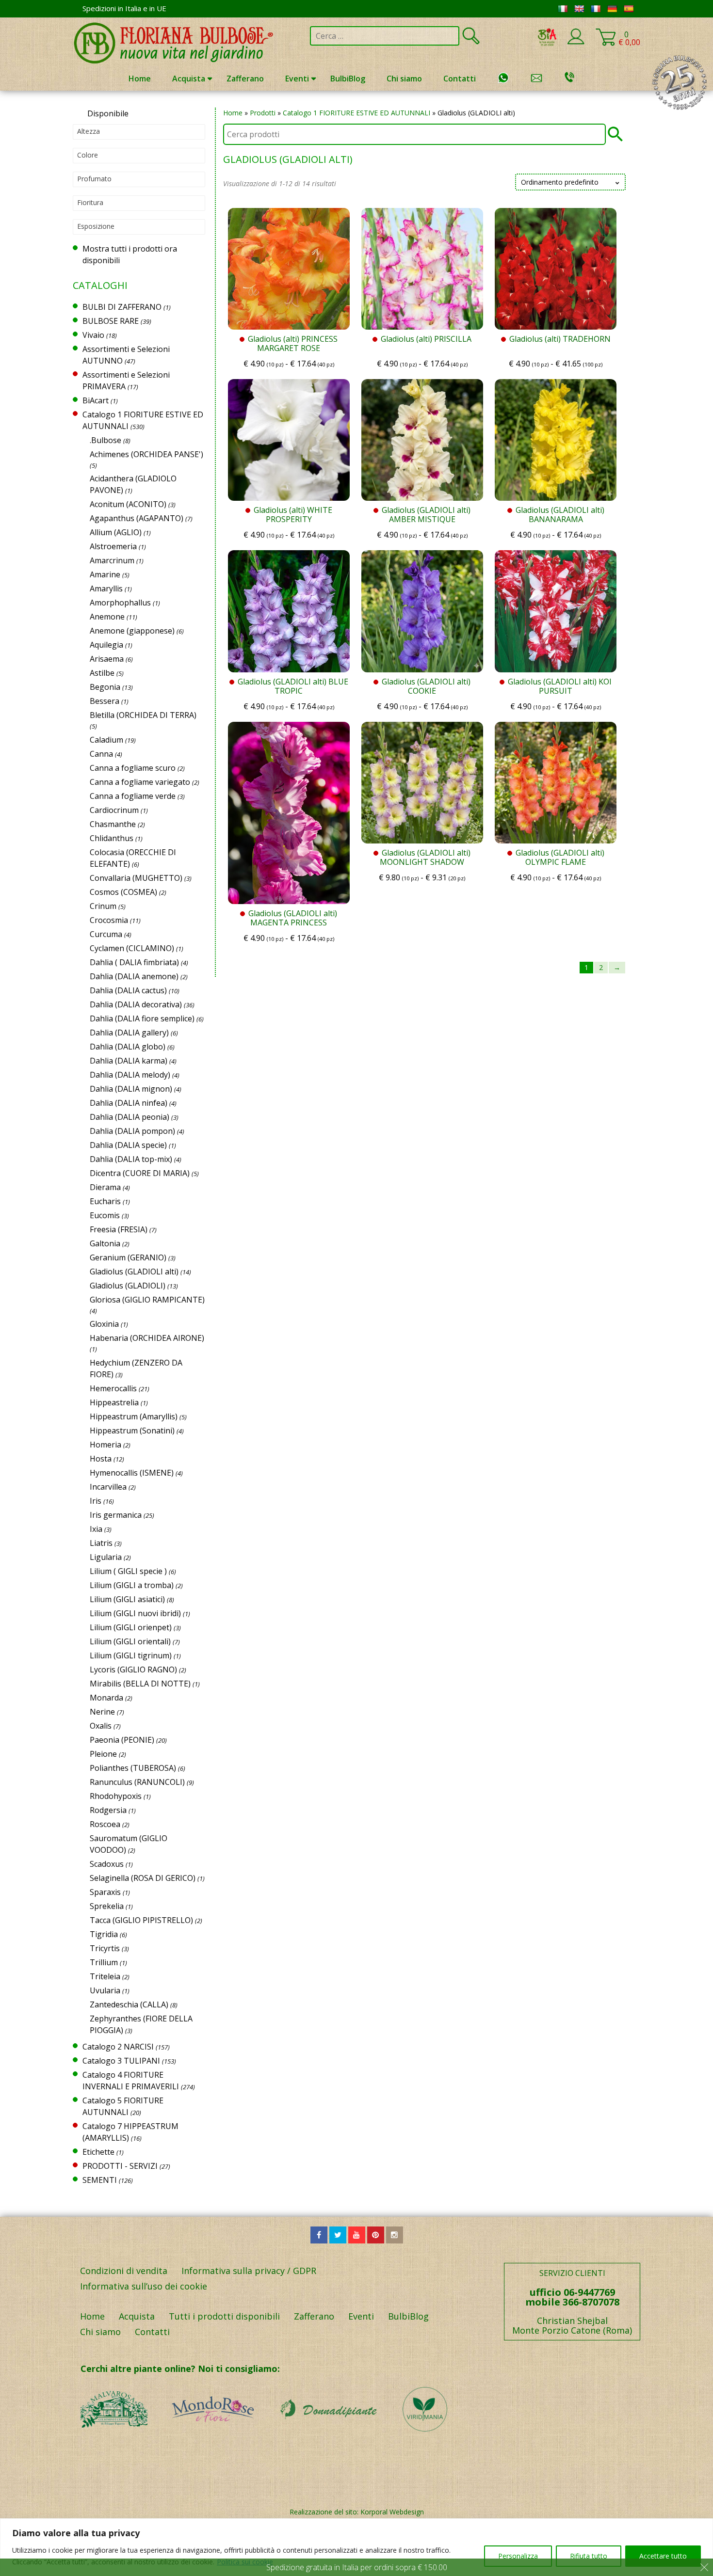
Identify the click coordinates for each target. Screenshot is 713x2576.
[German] (612, 9)
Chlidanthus (112, 838)
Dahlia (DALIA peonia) (130, 1117)
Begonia (105, 687)
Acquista (189, 79)
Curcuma (106, 934)
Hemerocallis (113, 1388)
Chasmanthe (113, 824)
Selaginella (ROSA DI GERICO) (143, 1878)
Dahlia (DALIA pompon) (132, 1131)
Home (140, 79)
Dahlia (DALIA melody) (130, 1075)
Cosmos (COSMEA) (123, 892)
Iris (96, 1501)
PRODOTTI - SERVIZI (120, 2166)
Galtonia (105, 1243)
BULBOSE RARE (111, 321)
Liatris (101, 1543)
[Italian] (563, 9)
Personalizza (518, 2556)
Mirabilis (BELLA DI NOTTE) (140, 1684)
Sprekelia (107, 1906)
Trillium (104, 1962)
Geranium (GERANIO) (128, 1257)
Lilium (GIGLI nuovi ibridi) (135, 1613)
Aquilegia (106, 645)
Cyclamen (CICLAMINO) (132, 948)
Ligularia (106, 1557)
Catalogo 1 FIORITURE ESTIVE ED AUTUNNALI (356, 113)
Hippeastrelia (114, 1402)
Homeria (105, 1445)
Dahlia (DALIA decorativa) (136, 1004)
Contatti (460, 79)
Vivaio (93, 335)
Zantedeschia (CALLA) (129, 2004)
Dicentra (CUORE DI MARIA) (140, 1173)
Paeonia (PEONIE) (122, 1740)
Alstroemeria (113, 546)
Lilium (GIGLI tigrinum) (131, 1655)
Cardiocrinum (114, 810)
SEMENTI (100, 2180)
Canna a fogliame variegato (140, 782)
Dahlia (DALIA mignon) (131, 1089)
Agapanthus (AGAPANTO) (137, 518)
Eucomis (105, 1215)
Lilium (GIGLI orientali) (130, 1641)
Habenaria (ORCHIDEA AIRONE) (147, 1338)
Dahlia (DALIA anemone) (134, 976)
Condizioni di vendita (124, 2271)
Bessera (105, 701)
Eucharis (105, 1201)
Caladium (106, 740)
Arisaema (107, 659)
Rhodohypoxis (116, 1796)
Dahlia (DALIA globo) (128, 1047)
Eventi (297, 79)
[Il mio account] (576, 43)
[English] (579, 9)
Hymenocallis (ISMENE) (132, 1473)
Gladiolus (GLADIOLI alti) (134, 1272)
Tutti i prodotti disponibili (224, 2316)
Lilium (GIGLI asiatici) (127, 1599)
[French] (596, 9)
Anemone (107, 617)
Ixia (96, 1529)
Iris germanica (116, 1515)
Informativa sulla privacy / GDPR (249, 2271)
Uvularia (105, 1990)
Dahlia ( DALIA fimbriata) (134, 962)
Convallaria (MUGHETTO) (136, 878)
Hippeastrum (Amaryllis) (134, 1416)
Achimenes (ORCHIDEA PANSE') (146, 454)
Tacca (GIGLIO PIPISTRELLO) (141, 1920)
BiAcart (96, 400)
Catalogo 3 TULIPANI (121, 2061)
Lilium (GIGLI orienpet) (131, 1627)
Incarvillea (108, 1487)
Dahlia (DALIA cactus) (128, 990)
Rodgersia (108, 1810)
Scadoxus (107, 1864)
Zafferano (245, 79)
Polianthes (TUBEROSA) (133, 1768)
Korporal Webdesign (392, 2512)
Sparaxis (105, 1892)
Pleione (103, 1754)
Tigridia (104, 1934)
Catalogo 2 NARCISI (118, 2047)
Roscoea (105, 1824)
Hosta (101, 1459)
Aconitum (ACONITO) (128, 504)
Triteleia (105, 1976)
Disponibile (108, 113)
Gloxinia (104, 1324)
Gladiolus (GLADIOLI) (128, 1286)
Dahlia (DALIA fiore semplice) (142, 1018)
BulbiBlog (348, 79)
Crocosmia (109, 920)
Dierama (105, 1187)
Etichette (98, 2152)
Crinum (103, 906)
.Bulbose (105, 440)
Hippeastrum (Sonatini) (132, 1431)
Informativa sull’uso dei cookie (144, 2286)
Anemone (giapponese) (132, 631)
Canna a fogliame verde (133, 796)
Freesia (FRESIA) (119, 1229)
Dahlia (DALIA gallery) (129, 1033)
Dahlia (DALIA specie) (128, 1145)
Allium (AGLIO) (116, 532)
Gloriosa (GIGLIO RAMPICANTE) (147, 1300)
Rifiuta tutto (589, 2556)
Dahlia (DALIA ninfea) (129, 1103)
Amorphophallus (120, 603)
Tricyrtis (105, 1948)
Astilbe (102, 673)
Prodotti (263, 113)
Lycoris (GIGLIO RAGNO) (133, 1670)
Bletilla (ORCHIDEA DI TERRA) (143, 715)
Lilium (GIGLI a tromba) (132, 1585)
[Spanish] (629, 9)
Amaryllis (106, 588)
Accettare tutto (663, 2556)
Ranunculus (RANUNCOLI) (137, 1782)
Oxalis (101, 1726)
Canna (101, 754)
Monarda (106, 1698)
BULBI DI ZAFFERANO (122, 307)
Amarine (105, 574)
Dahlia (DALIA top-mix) (131, 1159)
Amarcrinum (112, 560)
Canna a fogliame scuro (133, 768)
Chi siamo (404, 79)
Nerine (102, 1712)
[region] (356, 2547)
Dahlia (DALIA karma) (129, 1061)
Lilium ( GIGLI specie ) (128, 1571)
